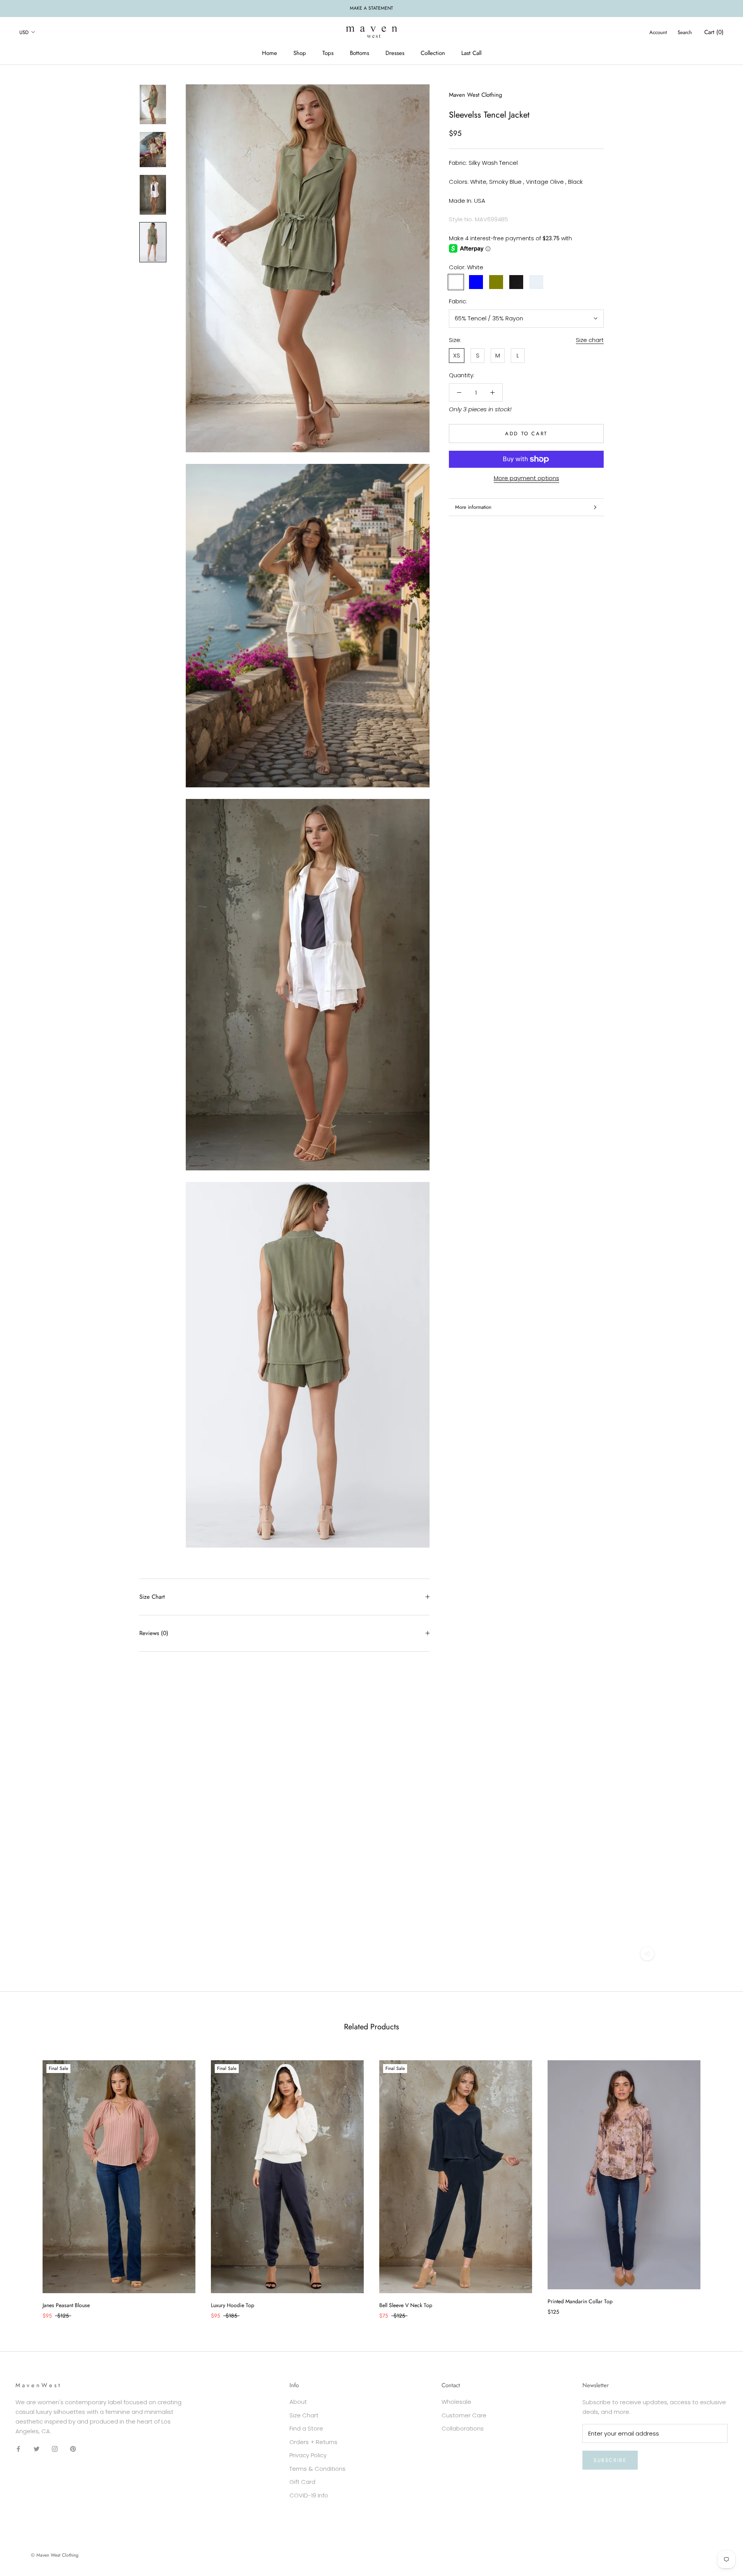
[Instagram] (55, 2449)
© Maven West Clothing (55, 2555)
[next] (719, 2182)
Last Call (471, 53)
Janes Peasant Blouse (66, 2305)
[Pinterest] (73, 2449)
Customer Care (464, 2415)
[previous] (24, 2182)
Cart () (714, 32)
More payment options (526, 478)
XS (457, 355)
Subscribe (610, 2460)
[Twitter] (37, 2449)
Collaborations (463, 2428)
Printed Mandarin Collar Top (580, 2301)
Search (685, 32)
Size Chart (152, 1597)
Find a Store (306, 2428)
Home (270, 53)
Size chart (590, 340)
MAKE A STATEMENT (371, 8)
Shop (300, 53)
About (298, 2402)
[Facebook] (18, 2449)
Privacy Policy (308, 2455)
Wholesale (456, 2402)
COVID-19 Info (309, 2495)
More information (473, 507)
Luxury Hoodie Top (233, 2305)
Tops (328, 53)
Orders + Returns (313, 2442)
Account (658, 32)
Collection (433, 53)
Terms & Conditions (318, 2469)
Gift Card (302, 2482)
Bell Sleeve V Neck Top (406, 2305)
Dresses (395, 53)
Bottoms (360, 53)
